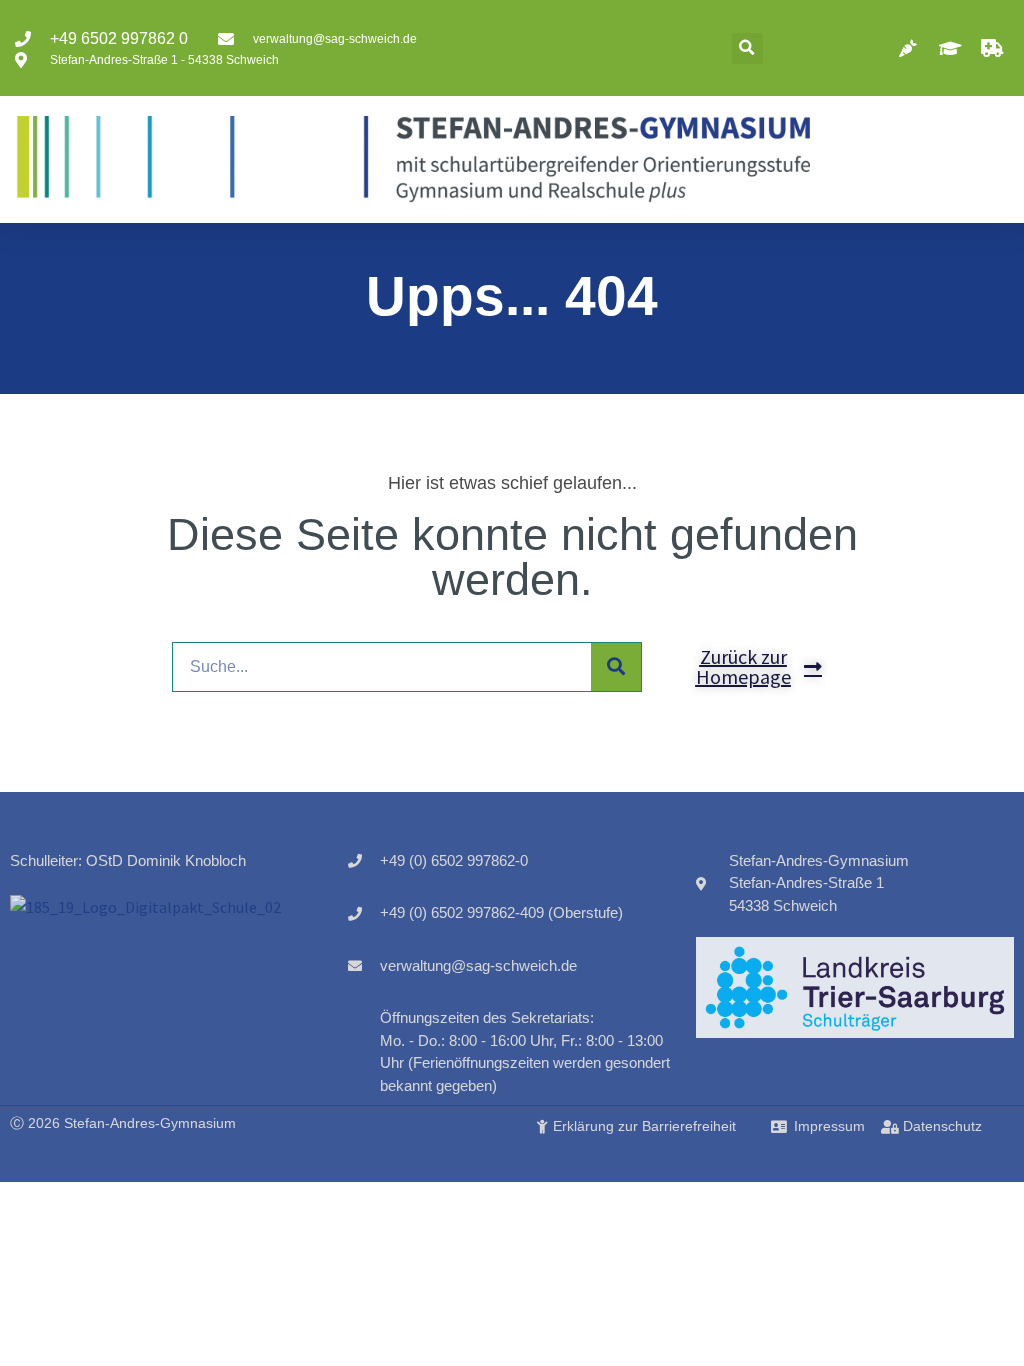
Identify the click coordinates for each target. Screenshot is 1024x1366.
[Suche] (616, 667)
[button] (747, 48)
